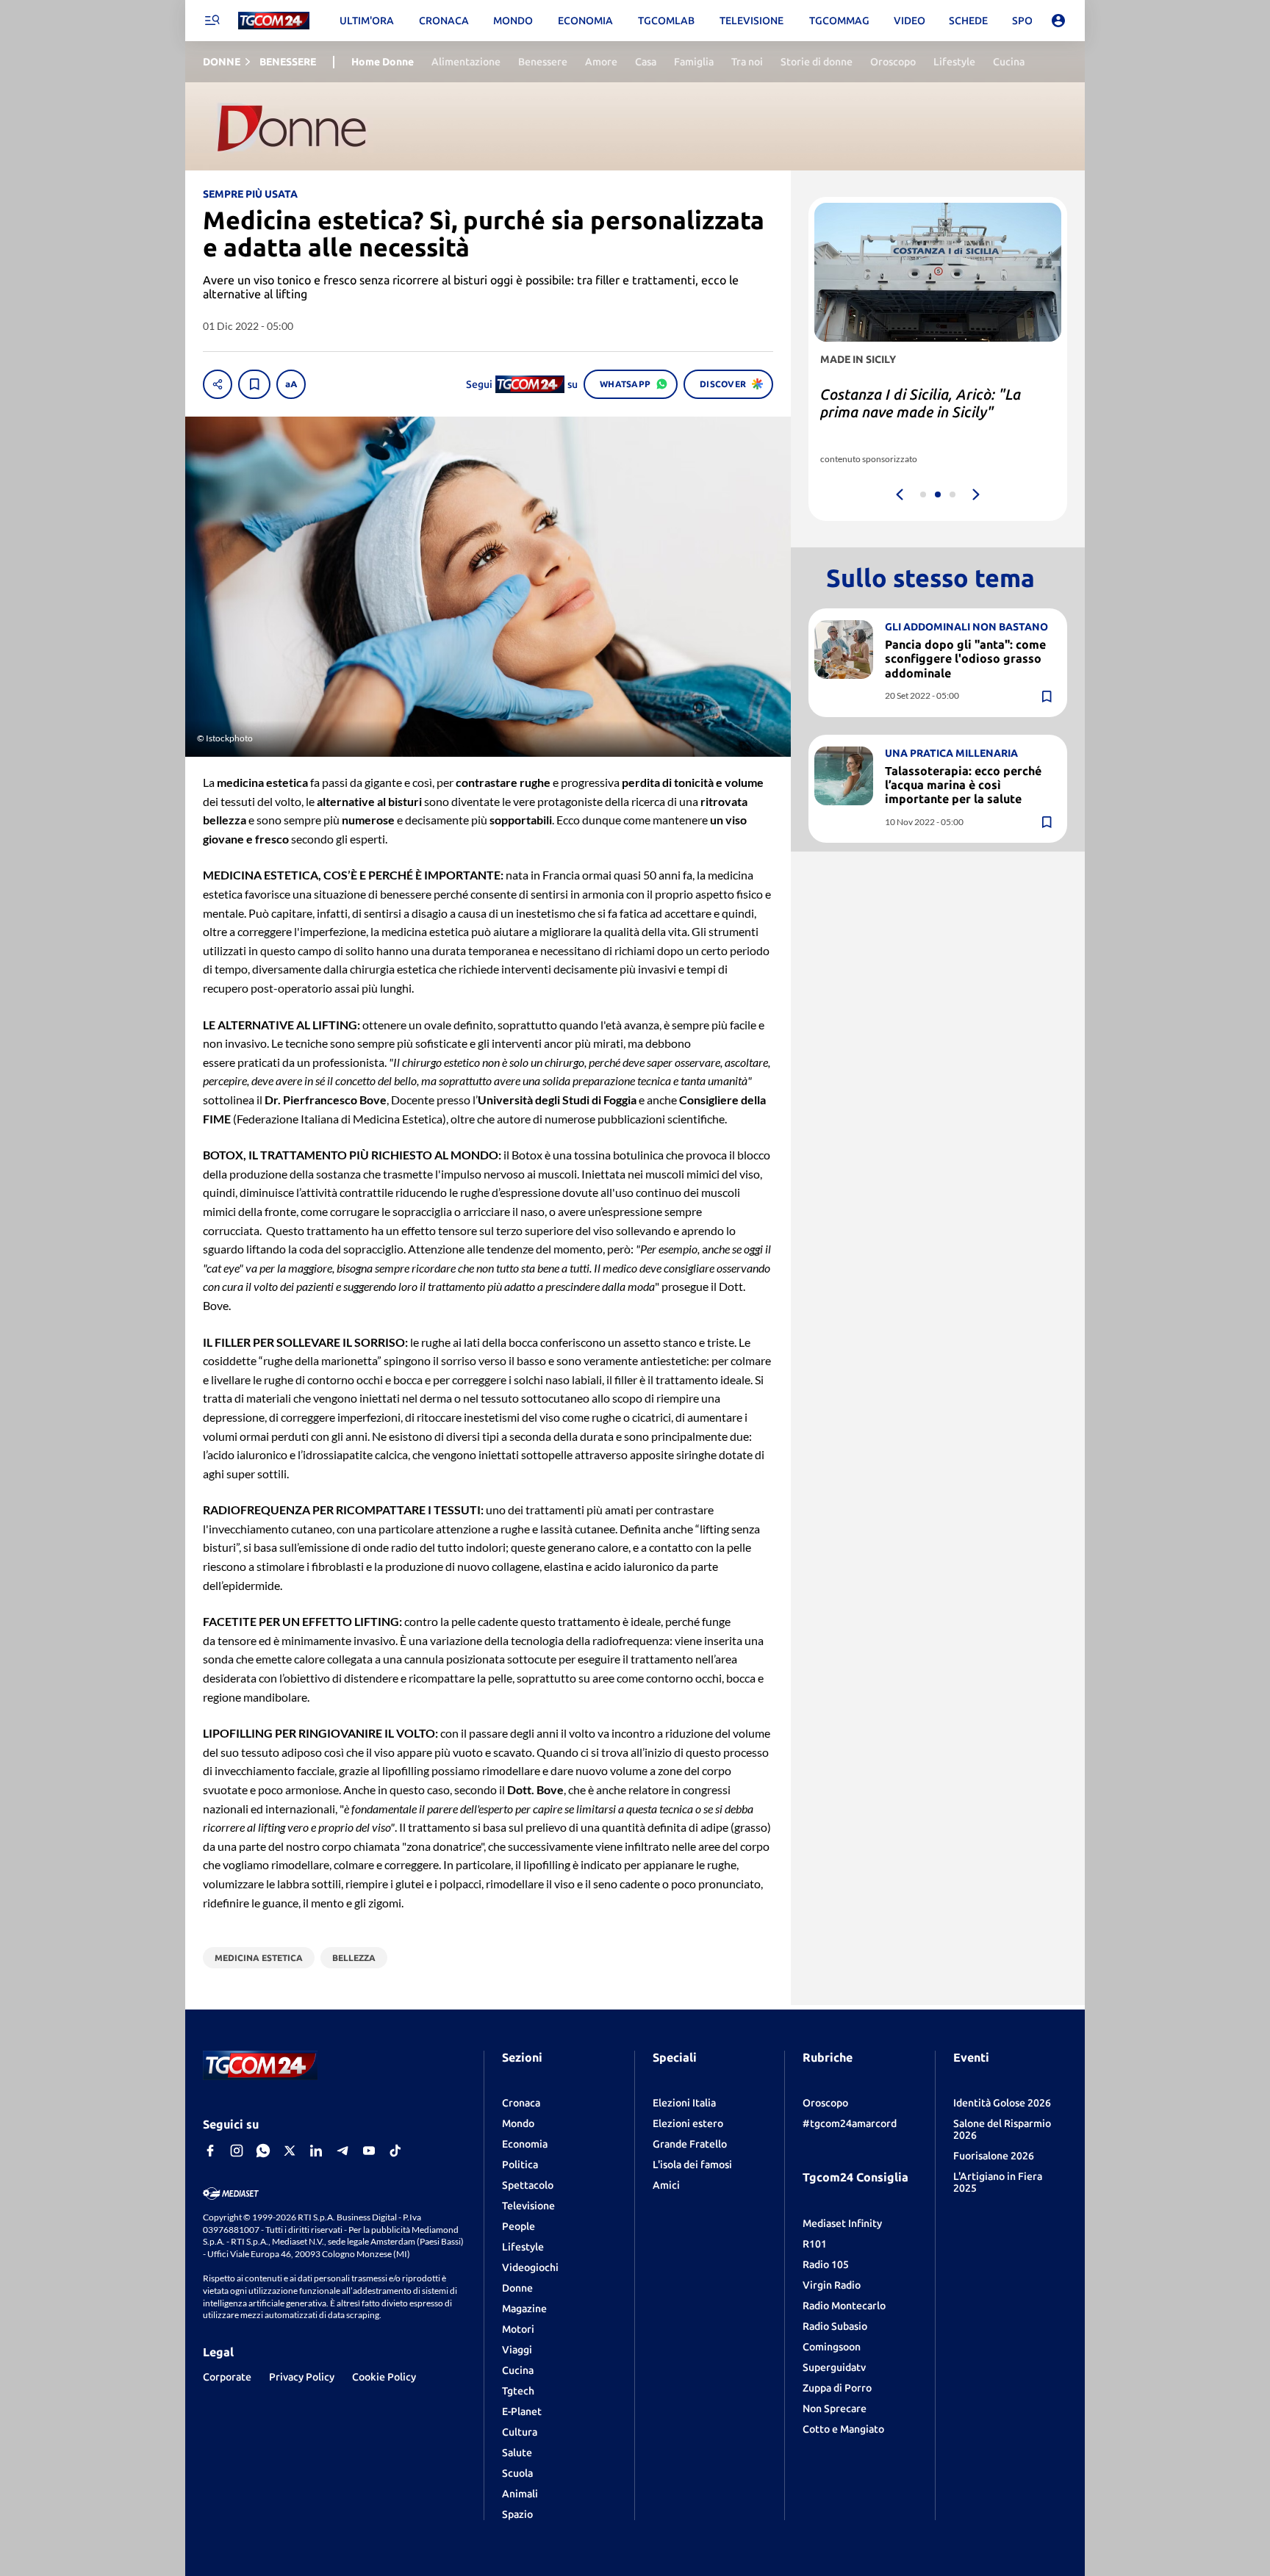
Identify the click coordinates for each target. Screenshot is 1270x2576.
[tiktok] (395, 2151)
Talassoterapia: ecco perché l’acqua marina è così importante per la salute (963, 785)
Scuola (517, 2473)
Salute (517, 2453)
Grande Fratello (690, 2144)
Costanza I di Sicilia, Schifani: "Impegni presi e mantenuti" (916, 403)
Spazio (517, 2514)
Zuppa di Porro (837, 2388)
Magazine (524, 2309)
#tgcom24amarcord (850, 2123)
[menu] (212, 21)
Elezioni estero (688, 2123)
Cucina (518, 2370)
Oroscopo (825, 2103)
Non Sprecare (835, 2408)
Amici (666, 2185)
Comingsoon (832, 2347)
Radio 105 (826, 2264)
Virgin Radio (832, 2285)
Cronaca (521, 2103)
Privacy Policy (302, 2377)
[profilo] (1058, 21)
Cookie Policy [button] (384, 2377)
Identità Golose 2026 (1002, 2103)
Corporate (227, 2377)
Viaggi (517, 2350)
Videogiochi (530, 2267)
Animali (520, 2494)
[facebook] (210, 2151)
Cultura (520, 2432)
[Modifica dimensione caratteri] (291, 384)
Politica (520, 2165)
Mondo (518, 2123)
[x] (290, 2151)
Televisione (528, 2206)
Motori (518, 2329)
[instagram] (237, 2151)
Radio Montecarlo (844, 2306)
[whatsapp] (263, 2151)
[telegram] (342, 2151)
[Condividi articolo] (218, 384)
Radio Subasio (835, 2326)
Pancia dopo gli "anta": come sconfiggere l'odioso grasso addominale (965, 658)
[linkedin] (316, 2151)
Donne (517, 2288)
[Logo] (274, 21)
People (519, 2226)
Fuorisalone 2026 (994, 2156)
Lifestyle (523, 2247)
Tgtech (518, 2391)
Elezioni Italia (684, 2103)
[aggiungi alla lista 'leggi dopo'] (254, 384)
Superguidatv (834, 2367)
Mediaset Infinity (842, 2223)
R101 (815, 2244)
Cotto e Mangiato (843, 2429)
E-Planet (522, 2411)
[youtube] (369, 2151)
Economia (525, 2144)
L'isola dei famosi (692, 2165)
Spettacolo (528, 2185)
